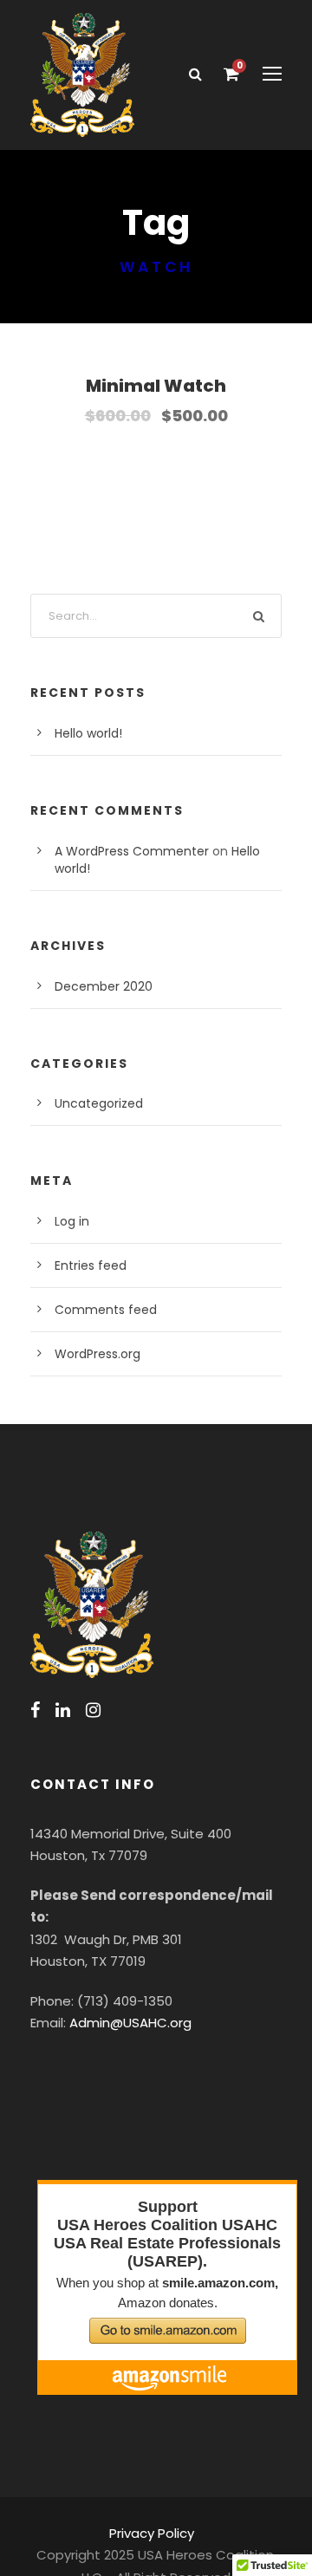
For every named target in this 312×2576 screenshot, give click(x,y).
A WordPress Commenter (132, 851)
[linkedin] (63, 1710)
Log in (72, 1221)
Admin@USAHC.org (130, 2023)
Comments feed (106, 1310)
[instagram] (93, 1710)
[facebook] (35, 1710)
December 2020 (104, 986)
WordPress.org (97, 1354)
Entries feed (91, 1265)
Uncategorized (99, 1103)
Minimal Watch (156, 386)
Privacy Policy (152, 2533)
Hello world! (88, 733)
